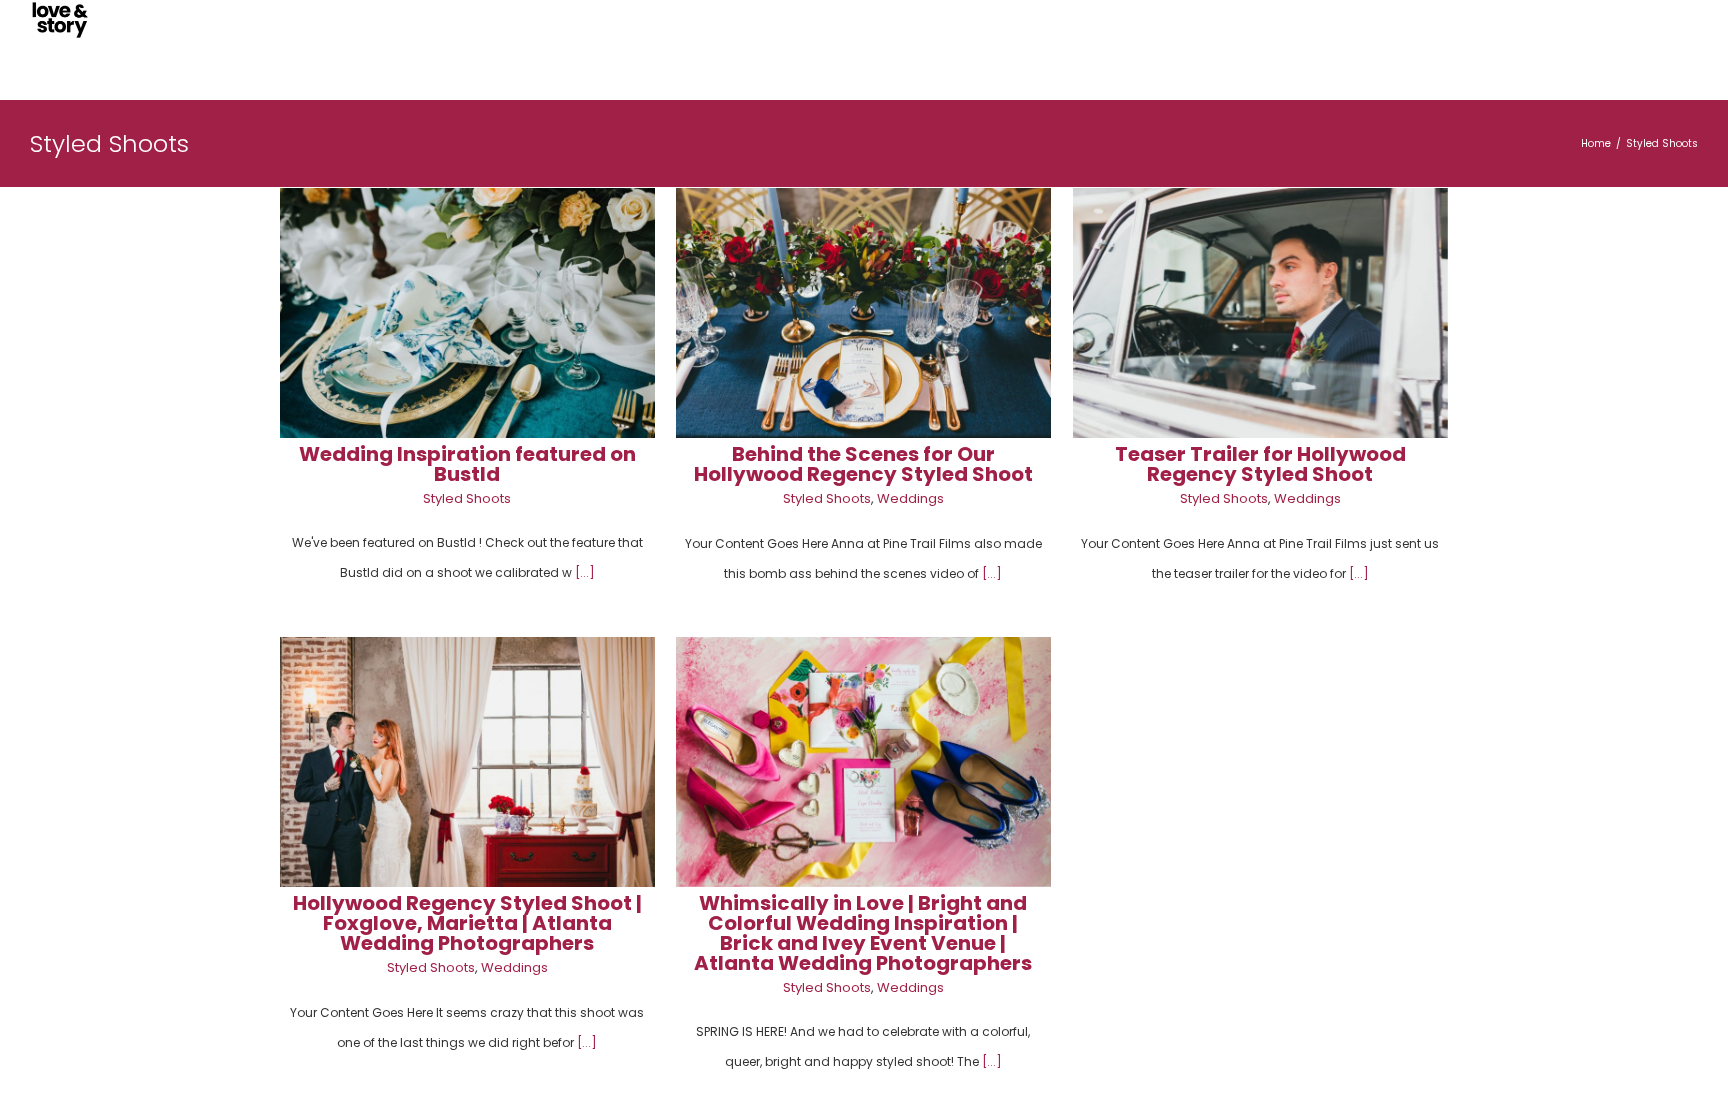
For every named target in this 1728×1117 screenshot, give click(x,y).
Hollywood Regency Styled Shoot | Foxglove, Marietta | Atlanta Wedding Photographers (467, 923)
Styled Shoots (467, 498)
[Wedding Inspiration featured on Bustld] (467, 313)
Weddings (910, 498)
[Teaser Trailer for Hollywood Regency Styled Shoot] (1260, 313)
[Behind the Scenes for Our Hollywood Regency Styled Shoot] (863, 313)
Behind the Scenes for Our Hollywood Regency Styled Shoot (863, 464)
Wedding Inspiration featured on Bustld (467, 464)
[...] (585, 572)
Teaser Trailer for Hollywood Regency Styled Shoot (1260, 464)
